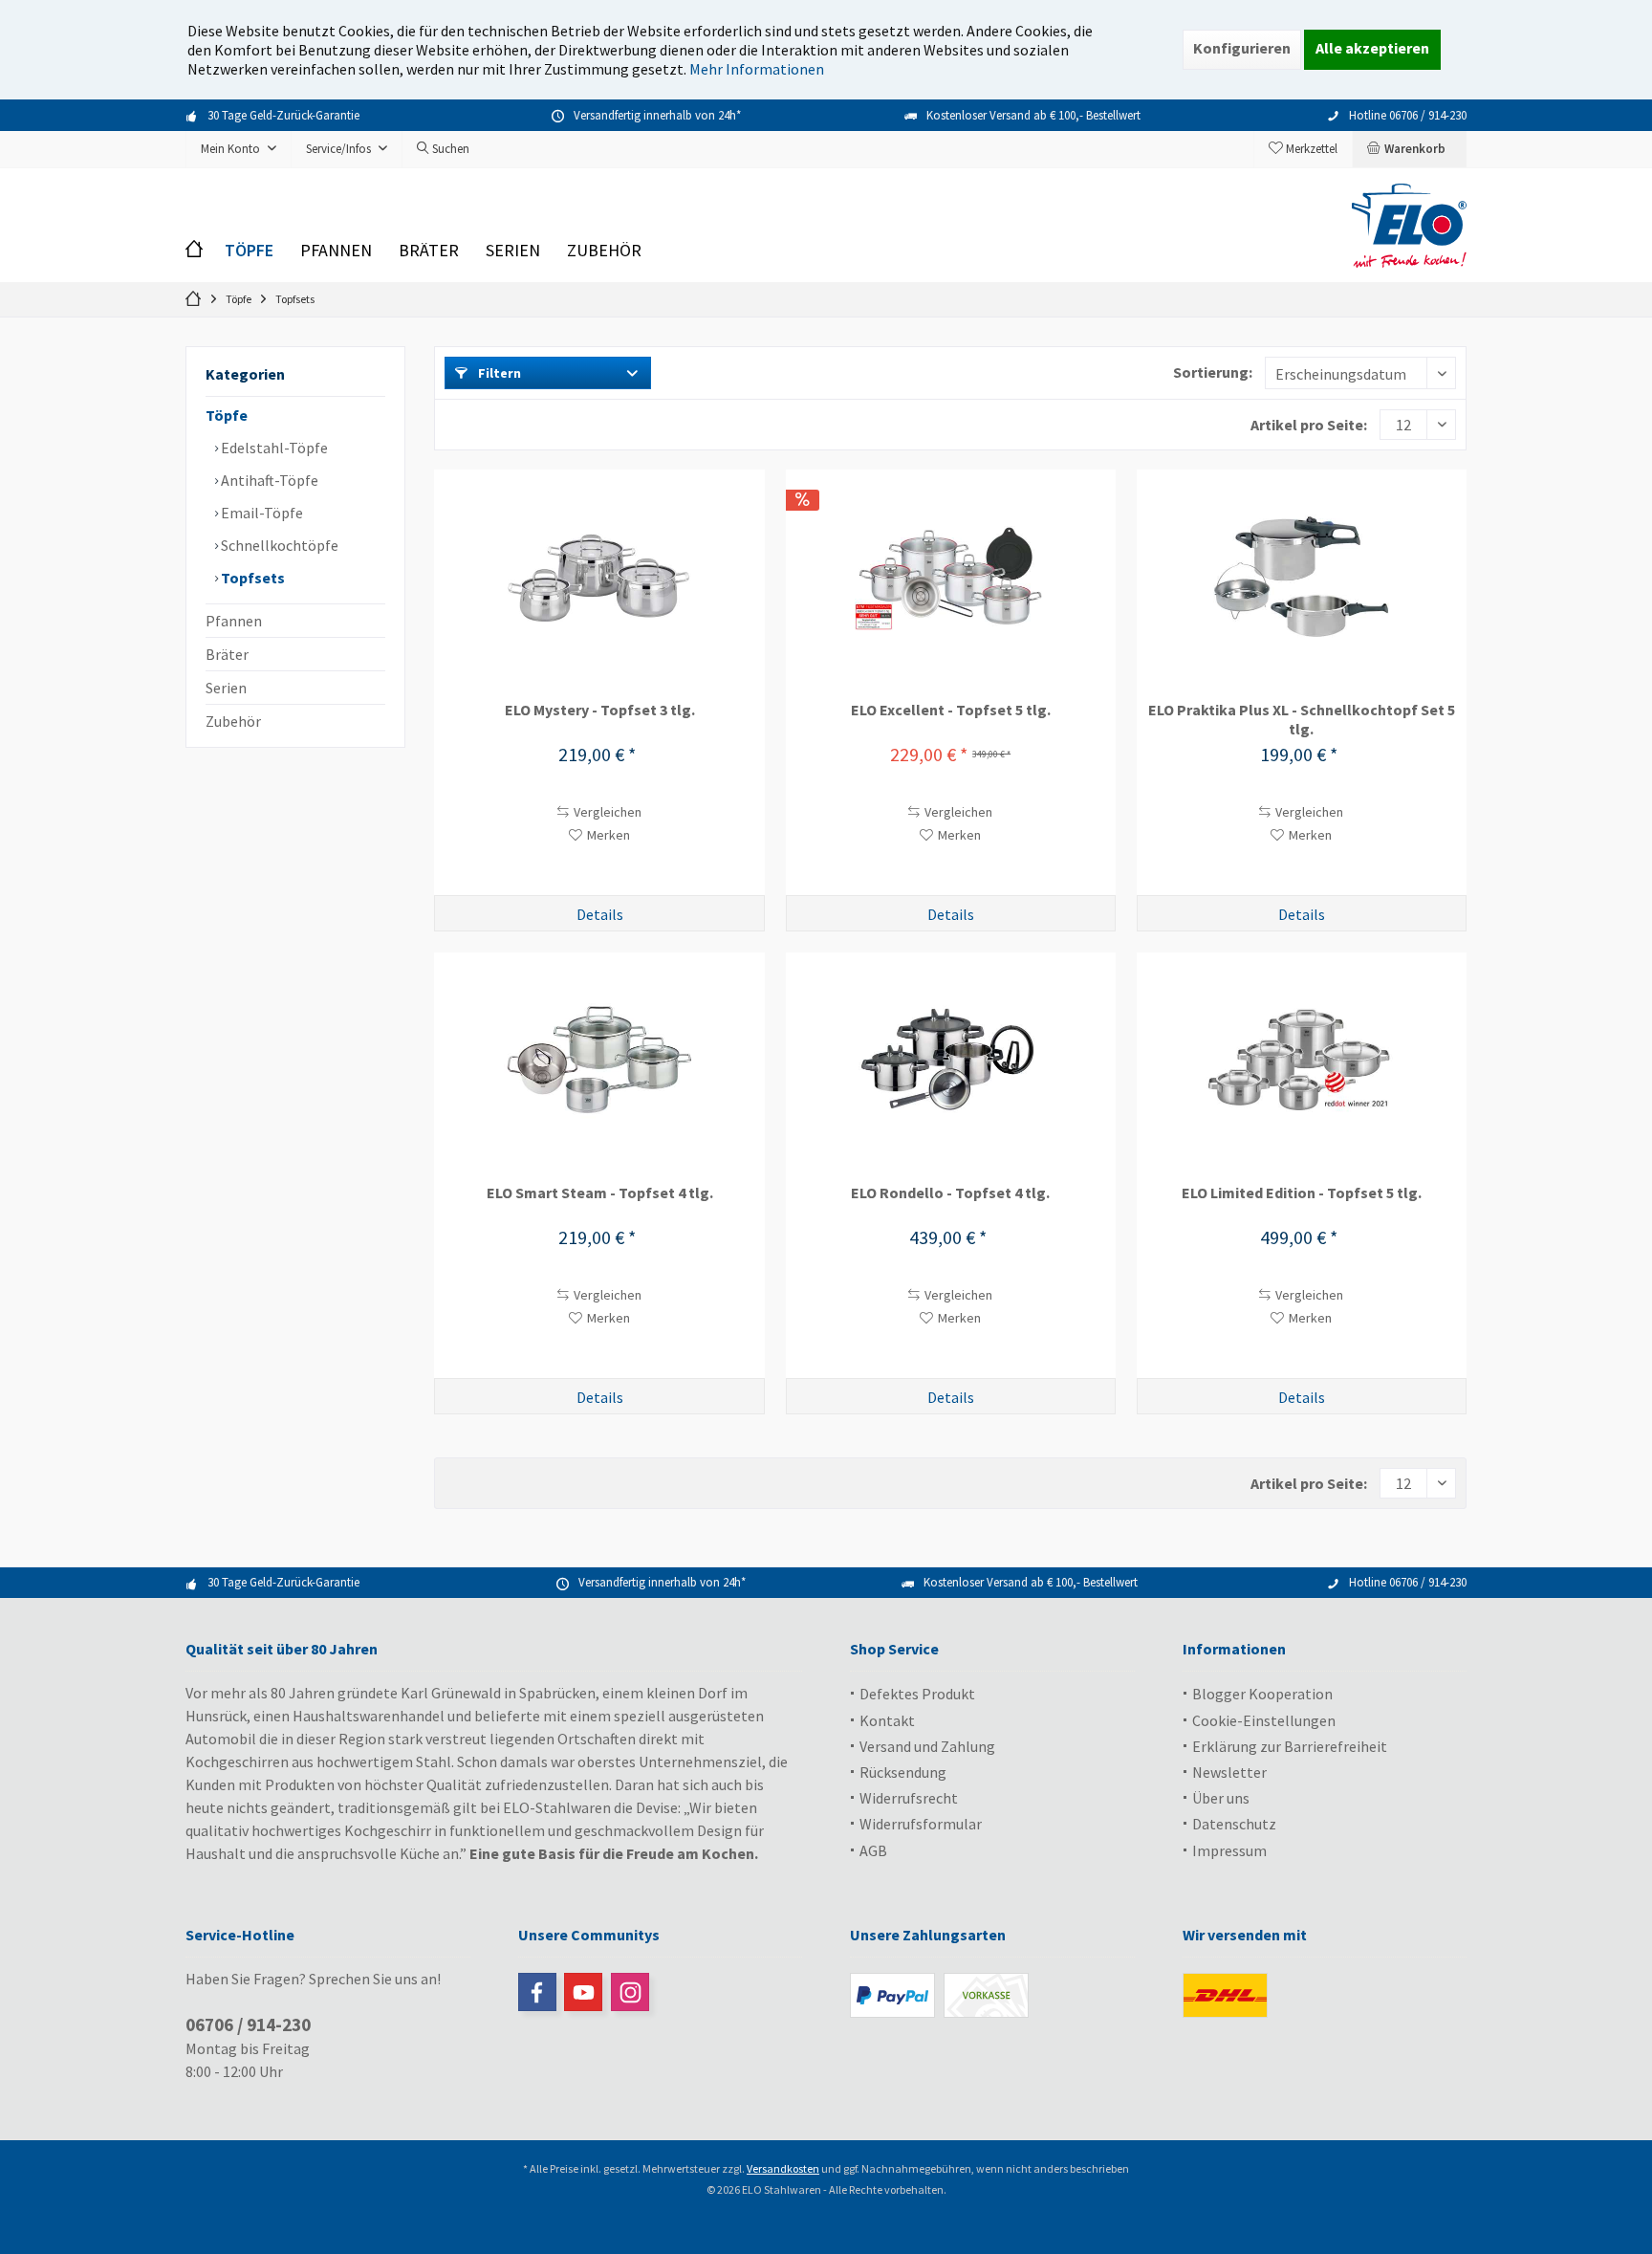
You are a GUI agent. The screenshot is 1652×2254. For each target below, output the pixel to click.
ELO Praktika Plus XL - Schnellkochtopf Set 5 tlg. (1302, 719)
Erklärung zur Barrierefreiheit (1290, 1746)
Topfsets (251, 578)
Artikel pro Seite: (1309, 425)
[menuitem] (1409, 149)
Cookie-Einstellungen (1264, 1720)
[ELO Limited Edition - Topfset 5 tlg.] (1302, 1059)
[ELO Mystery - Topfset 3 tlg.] (599, 576)
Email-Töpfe (261, 513)
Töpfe (227, 415)
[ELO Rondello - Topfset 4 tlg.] (951, 1059)
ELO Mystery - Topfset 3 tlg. (600, 710)
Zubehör (233, 721)
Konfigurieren (1242, 48)
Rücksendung (903, 1772)
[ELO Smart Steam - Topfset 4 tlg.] (599, 1059)
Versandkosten (783, 2168)
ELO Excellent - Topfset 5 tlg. (951, 710)
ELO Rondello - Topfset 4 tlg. (950, 1193)
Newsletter (1229, 1772)
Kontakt (887, 1720)
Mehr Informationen (757, 69)
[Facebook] (537, 1992)
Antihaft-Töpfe (268, 480)
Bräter (227, 654)
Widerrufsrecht (909, 1798)
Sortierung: (1213, 372)
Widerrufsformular (921, 1824)
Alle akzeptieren (1372, 48)
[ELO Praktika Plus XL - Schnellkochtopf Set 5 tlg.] (1302, 576)
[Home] (198, 251)
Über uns (1221, 1798)
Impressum (1229, 1850)
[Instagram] (630, 1992)
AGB (873, 1850)
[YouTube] (583, 1992)
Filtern (498, 373)
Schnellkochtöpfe (278, 545)
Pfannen (234, 621)
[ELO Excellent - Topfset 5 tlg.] (951, 576)
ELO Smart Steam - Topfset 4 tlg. (600, 1193)
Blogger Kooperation (1262, 1694)
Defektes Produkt (917, 1694)
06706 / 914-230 (248, 2024)
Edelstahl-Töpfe (273, 448)
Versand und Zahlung (927, 1746)
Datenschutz (1234, 1824)
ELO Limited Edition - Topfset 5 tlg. (1302, 1193)
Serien (226, 688)
